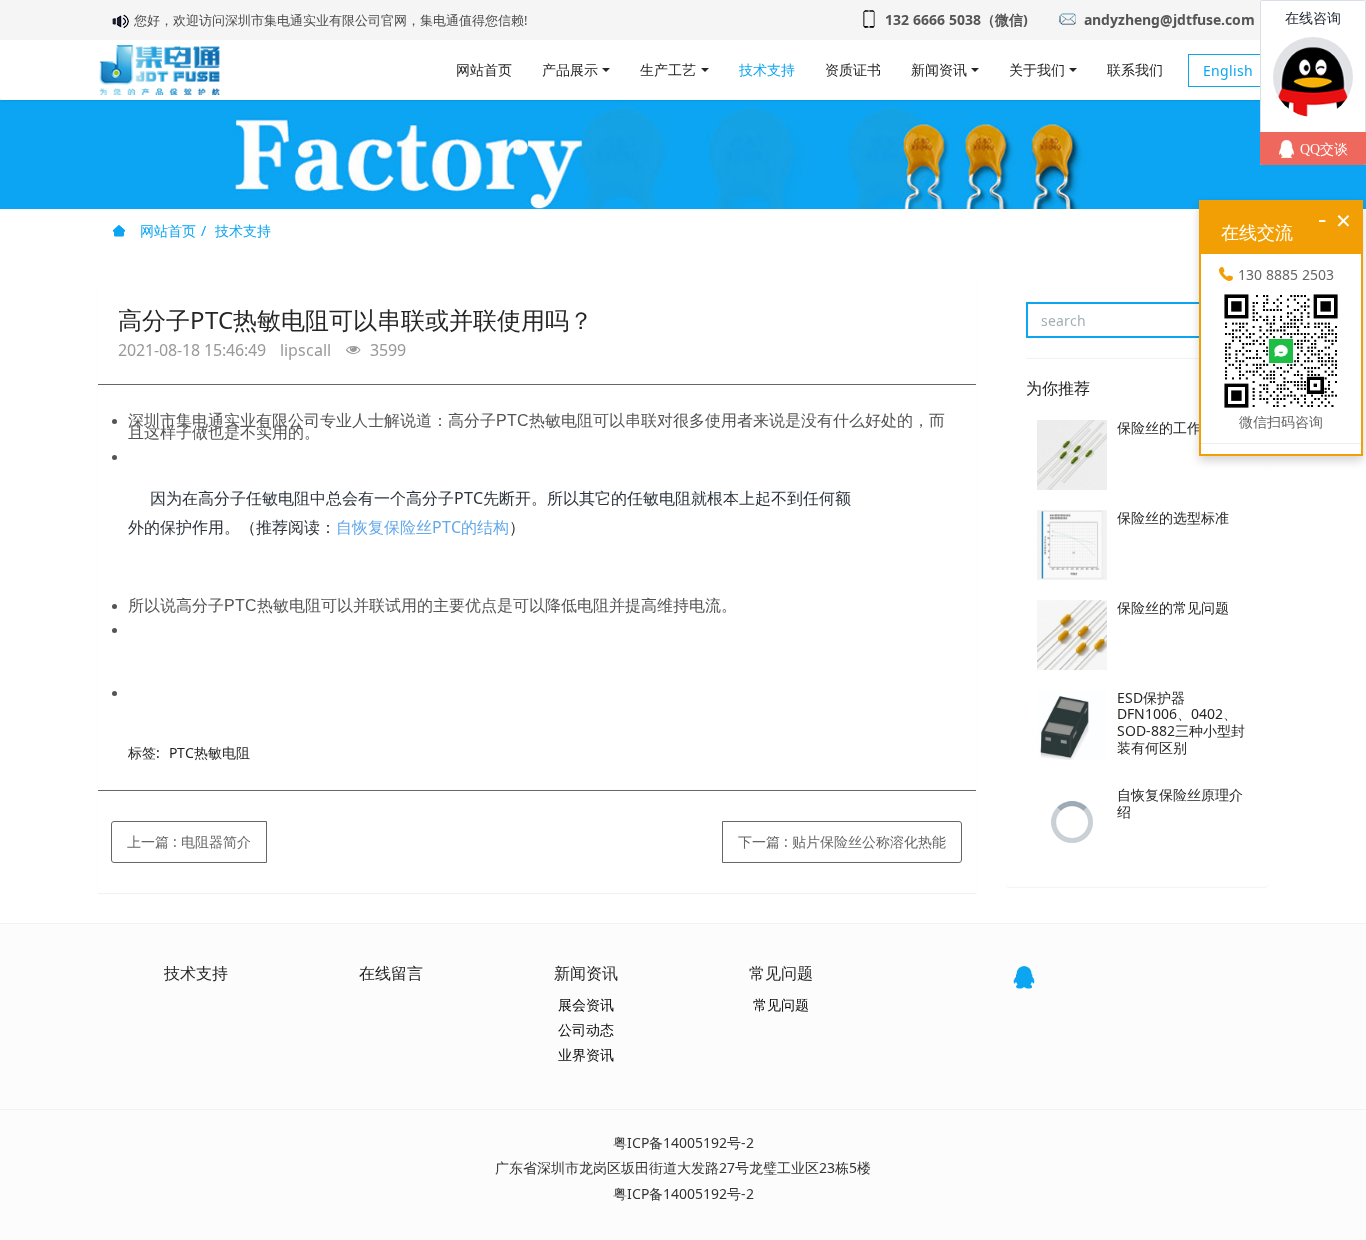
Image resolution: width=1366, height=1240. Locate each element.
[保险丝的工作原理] (1072, 455)
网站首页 (484, 69)
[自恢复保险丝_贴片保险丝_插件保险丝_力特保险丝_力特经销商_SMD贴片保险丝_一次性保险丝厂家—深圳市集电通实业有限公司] (159, 70)
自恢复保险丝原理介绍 (1180, 803)
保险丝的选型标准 (1173, 517)
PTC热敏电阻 (209, 752)
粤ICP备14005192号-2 (683, 1142)
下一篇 (842, 841)
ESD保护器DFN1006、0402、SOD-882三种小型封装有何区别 (1181, 722)
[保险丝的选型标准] (1072, 545)
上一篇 (189, 841)
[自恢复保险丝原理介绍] (1072, 822)
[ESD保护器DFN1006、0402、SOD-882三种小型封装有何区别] (1072, 725)
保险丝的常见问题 (1173, 607)
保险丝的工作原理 (1173, 427)
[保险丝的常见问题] (1072, 635)
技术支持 (243, 230)
